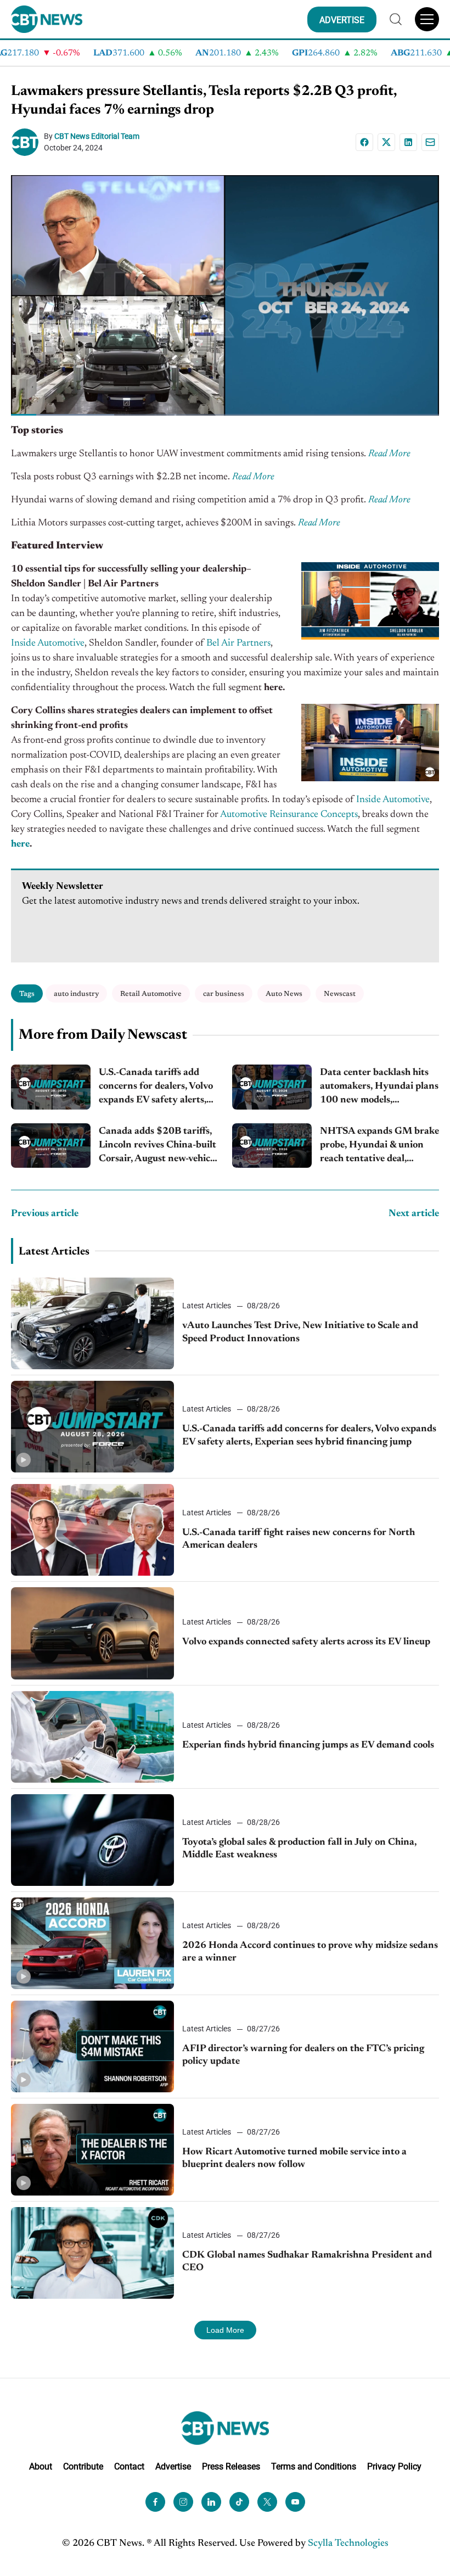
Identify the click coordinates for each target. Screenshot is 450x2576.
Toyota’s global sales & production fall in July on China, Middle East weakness (299, 1849)
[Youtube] (295, 2502)
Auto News (284, 994)
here (20, 844)
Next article (414, 1214)
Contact (129, 2466)
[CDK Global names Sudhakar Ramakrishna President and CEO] (92, 2253)
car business (224, 994)
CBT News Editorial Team (97, 136)
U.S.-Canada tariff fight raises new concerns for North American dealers (299, 1539)
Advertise (173, 2466)
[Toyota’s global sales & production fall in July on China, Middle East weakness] (92, 1840)
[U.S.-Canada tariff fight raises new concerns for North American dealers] (92, 1530)
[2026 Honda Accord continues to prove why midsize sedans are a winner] (92, 1943)
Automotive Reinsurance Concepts (289, 815)
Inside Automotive (48, 643)
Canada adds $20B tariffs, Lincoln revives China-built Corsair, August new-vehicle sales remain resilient (158, 1147)
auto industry (76, 994)
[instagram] (183, 2502)
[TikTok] (239, 2502)
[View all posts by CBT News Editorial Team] (27, 142)
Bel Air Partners (237, 643)
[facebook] (155, 2502)
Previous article (45, 1214)
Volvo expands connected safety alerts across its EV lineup (306, 1642)
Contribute (83, 2466)
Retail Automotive (151, 994)
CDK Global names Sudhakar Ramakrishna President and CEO (307, 2262)
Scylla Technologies (348, 2544)
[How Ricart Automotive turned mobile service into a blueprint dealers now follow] (92, 2150)
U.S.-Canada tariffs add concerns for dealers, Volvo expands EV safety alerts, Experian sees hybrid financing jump (156, 1088)
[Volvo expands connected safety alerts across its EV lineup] (92, 1633)
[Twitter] (267, 2502)
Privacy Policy (394, 2466)
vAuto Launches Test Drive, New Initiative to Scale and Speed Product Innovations (300, 1332)
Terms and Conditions (314, 2466)
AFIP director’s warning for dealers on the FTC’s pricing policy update (303, 2055)
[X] (386, 142)
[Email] (430, 142)
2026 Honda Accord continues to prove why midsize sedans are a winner (310, 1952)
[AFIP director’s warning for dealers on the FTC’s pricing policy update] (92, 2046)
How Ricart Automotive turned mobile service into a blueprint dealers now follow (294, 2158)
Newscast (340, 994)
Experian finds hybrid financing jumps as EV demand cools (308, 1745)
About (41, 2466)
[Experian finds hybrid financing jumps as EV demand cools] (92, 1737)
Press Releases (231, 2466)
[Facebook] (364, 142)
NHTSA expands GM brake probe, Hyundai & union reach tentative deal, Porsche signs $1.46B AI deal (379, 1147)
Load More (225, 2330)
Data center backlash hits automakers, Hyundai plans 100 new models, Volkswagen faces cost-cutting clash (379, 1088)
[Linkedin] (408, 142)
